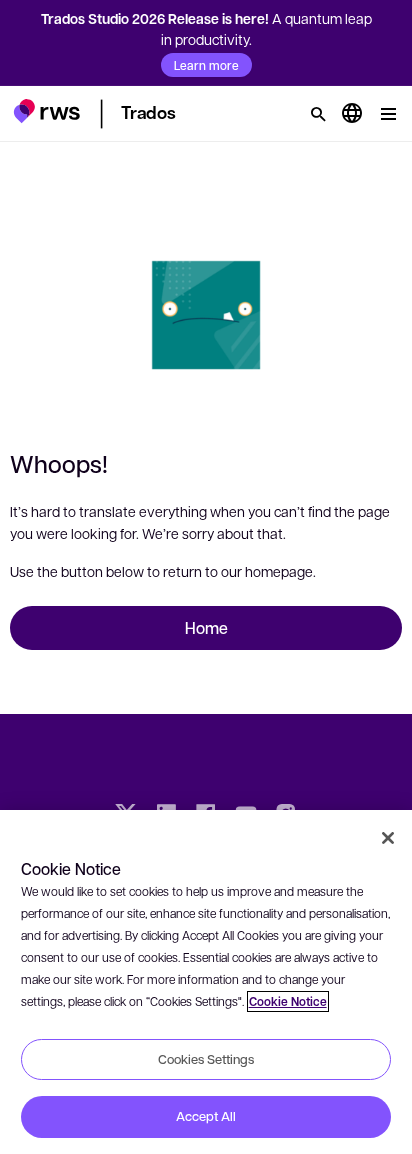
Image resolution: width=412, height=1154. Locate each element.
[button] (46, 111)
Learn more (206, 65)
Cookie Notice (288, 1001)
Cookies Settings (206, 1059)
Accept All (206, 1116)
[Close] (388, 838)
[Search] (318, 114)
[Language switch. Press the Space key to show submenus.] (352, 114)
